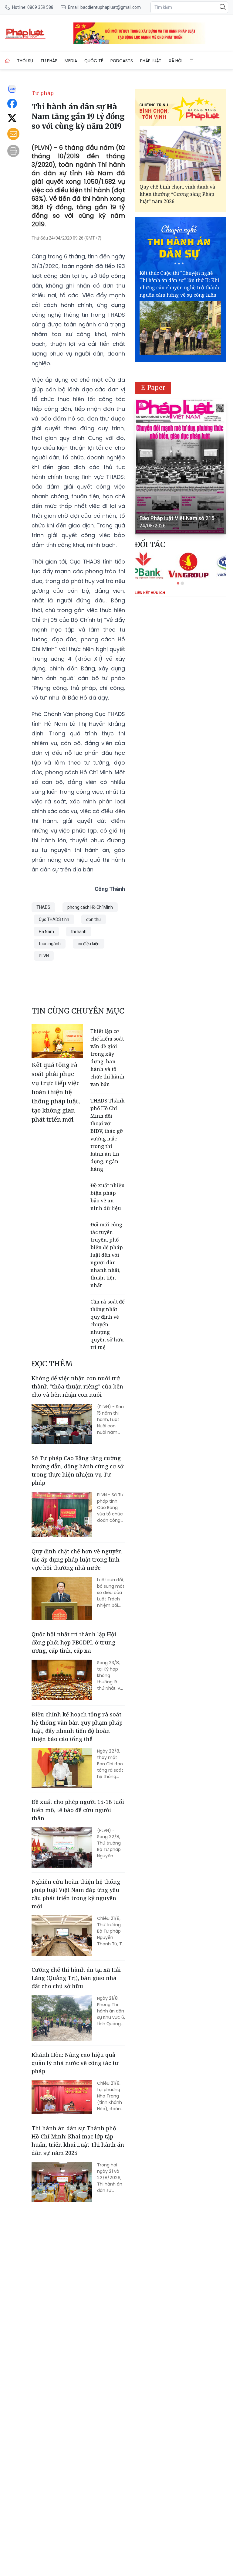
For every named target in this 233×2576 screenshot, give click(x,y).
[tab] (178, 583)
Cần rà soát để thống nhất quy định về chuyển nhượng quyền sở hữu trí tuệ (108, 1324)
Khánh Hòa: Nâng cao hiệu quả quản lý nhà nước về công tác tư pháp (75, 2063)
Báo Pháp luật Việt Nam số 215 (177, 518)
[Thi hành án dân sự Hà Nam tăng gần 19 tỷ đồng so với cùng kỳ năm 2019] (25, 33)
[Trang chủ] (7, 61)
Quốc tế (94, 61)
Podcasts (122, 61)
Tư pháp (49, 61)
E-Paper (153, 388)
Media (71, 61)
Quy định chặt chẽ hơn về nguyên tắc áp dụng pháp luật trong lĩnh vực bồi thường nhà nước (77, 1559)
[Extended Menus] (192, 60)
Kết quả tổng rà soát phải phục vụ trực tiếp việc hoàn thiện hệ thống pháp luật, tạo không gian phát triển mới (56, 1092)
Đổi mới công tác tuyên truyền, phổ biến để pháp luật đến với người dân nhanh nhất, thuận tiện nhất (107, 1255)
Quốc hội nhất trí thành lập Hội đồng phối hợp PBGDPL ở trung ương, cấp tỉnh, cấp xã (74, 1642)
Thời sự (25, 61)
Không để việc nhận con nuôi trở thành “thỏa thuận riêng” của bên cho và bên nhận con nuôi (77, 1386)
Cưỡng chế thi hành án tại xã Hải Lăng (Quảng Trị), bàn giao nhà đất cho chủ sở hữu (76, 1978)
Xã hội (176, 61)
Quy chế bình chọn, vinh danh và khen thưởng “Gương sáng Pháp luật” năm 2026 (177, 194)
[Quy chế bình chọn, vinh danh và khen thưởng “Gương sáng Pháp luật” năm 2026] (180, 153)
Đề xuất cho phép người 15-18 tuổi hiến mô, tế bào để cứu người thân (78, 1810)
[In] (13, 151)
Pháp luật (151, 61)
